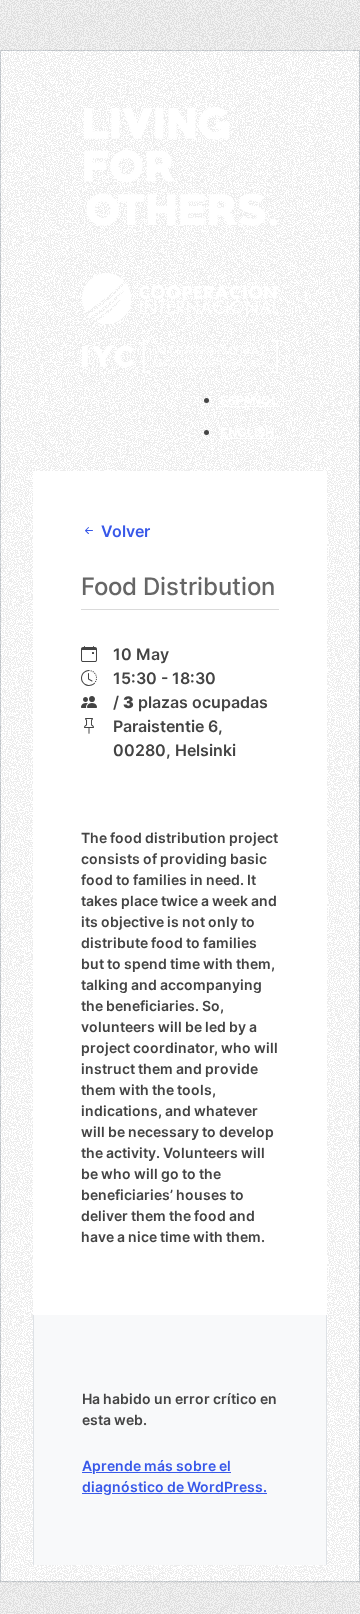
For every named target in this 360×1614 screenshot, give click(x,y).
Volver (123, 531)
